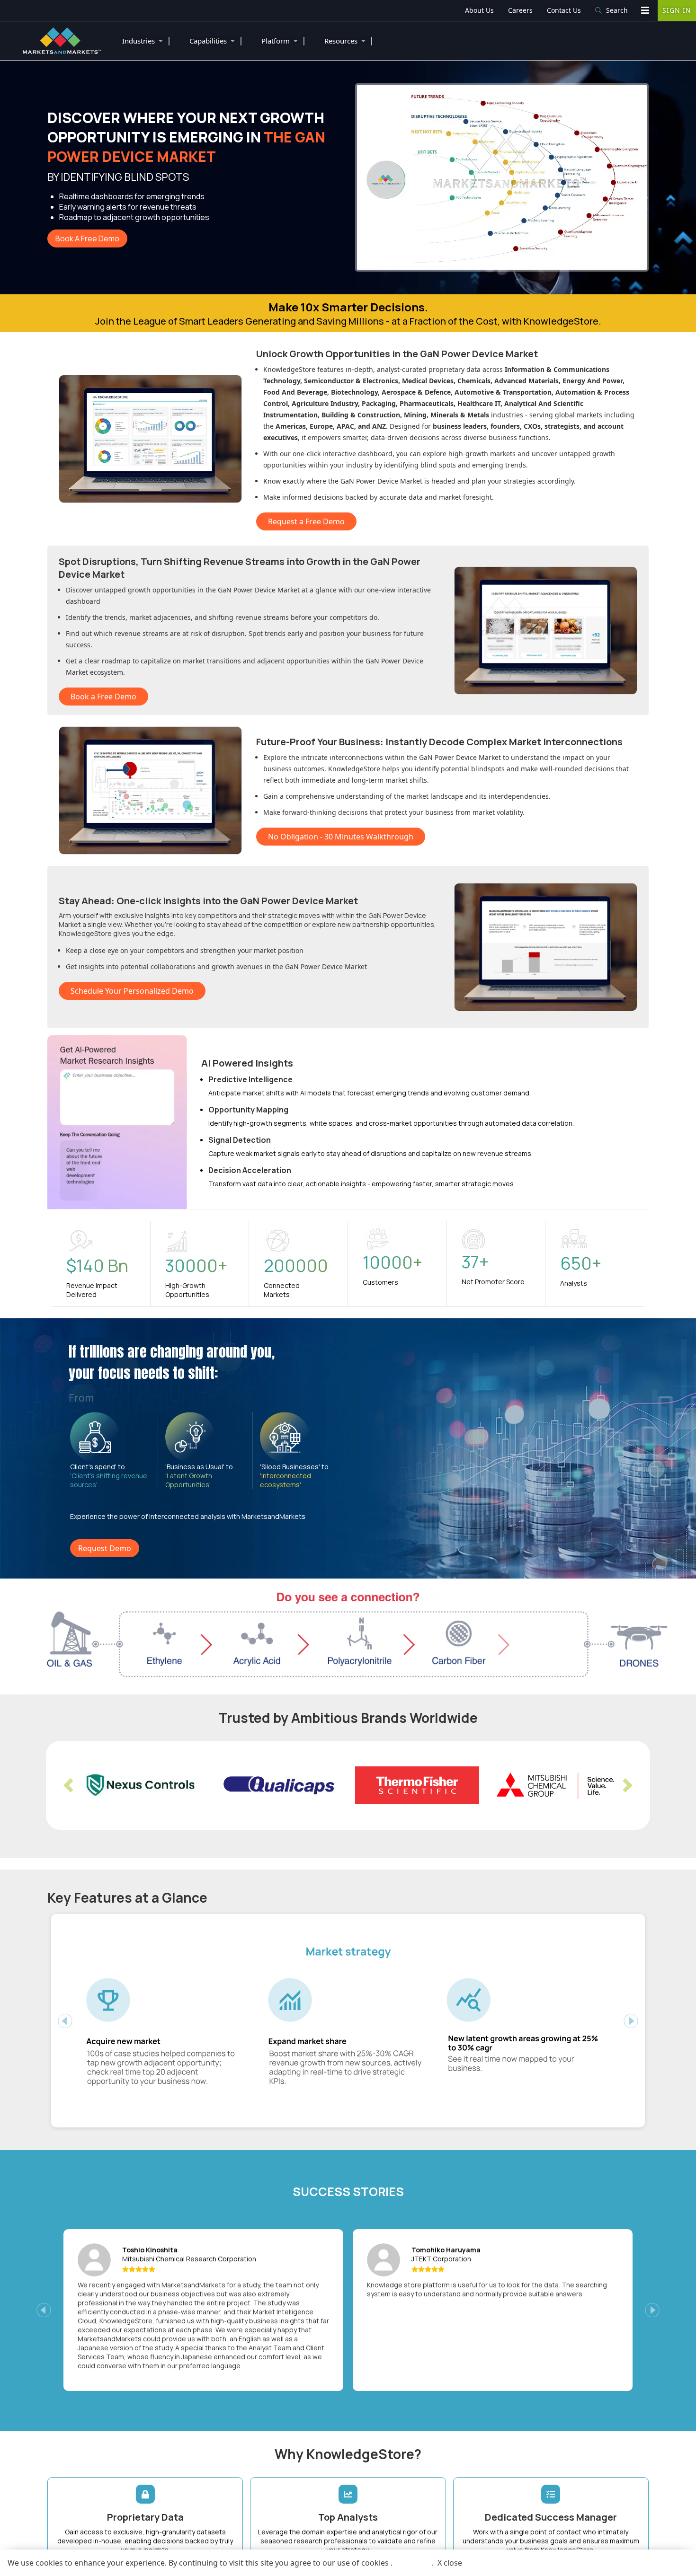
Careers (520, 10)
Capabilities (216, 40)
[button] (68, 1785)
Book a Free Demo (103, 697)
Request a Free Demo (306, 521)
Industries (147, 40)
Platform (284, 40)
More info (412, 2563)
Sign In (677, 10)
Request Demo (105, 1548)
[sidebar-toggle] (645, 10)
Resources (349, 40)
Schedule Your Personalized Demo (132, 991)
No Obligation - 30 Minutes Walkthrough (341, 837)
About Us (479, 10)
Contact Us (564, 10)
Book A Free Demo (87, 238)
